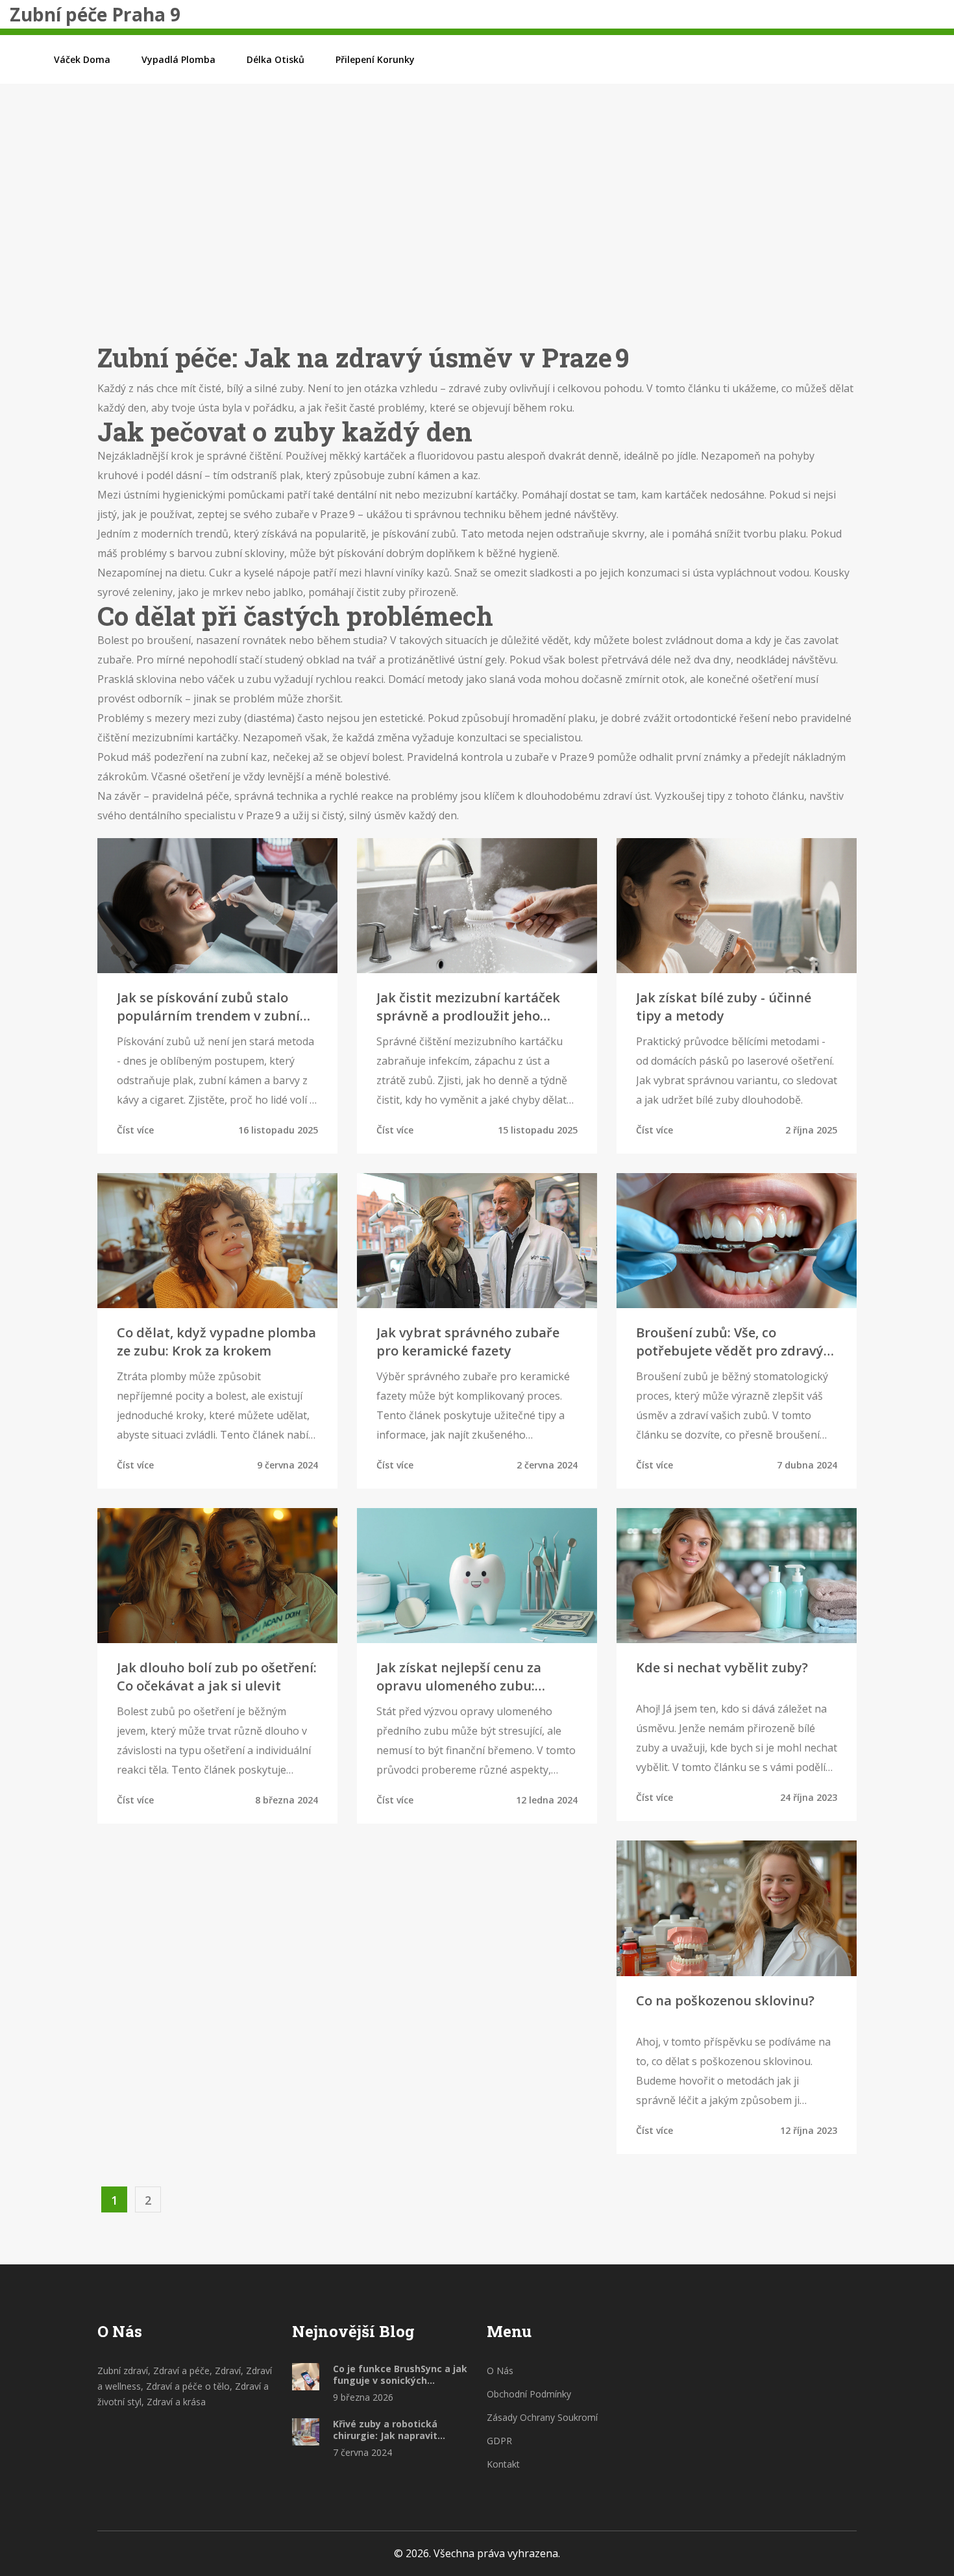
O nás (500, 2371)
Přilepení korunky (375, 59)
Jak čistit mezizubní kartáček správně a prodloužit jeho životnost (468, 1007)
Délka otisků (275, 59)
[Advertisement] (477, 233)
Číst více (135, 1130)
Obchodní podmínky (529, 2394)
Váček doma (82, 59)
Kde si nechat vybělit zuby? (722, 1667)
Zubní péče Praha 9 (95, 14)
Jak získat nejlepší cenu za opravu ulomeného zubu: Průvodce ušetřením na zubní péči (470, 1677)
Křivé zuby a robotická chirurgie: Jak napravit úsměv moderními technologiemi (385, 2430)
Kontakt (503, 2464)
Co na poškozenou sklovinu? (725, 2000)
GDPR (499, 2441)
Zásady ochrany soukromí (542, 2417)
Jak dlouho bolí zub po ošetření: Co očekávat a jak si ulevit (217, 1677)
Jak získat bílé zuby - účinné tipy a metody (724, 1007)
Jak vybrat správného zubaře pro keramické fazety (468, 1342)
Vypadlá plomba (178, 59)
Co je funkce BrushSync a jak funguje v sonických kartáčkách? (400, 2375)
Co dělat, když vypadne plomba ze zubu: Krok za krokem (216, 1342)
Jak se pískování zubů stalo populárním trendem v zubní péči (208, 1007)
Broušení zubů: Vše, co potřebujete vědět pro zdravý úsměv (730, 1342)
